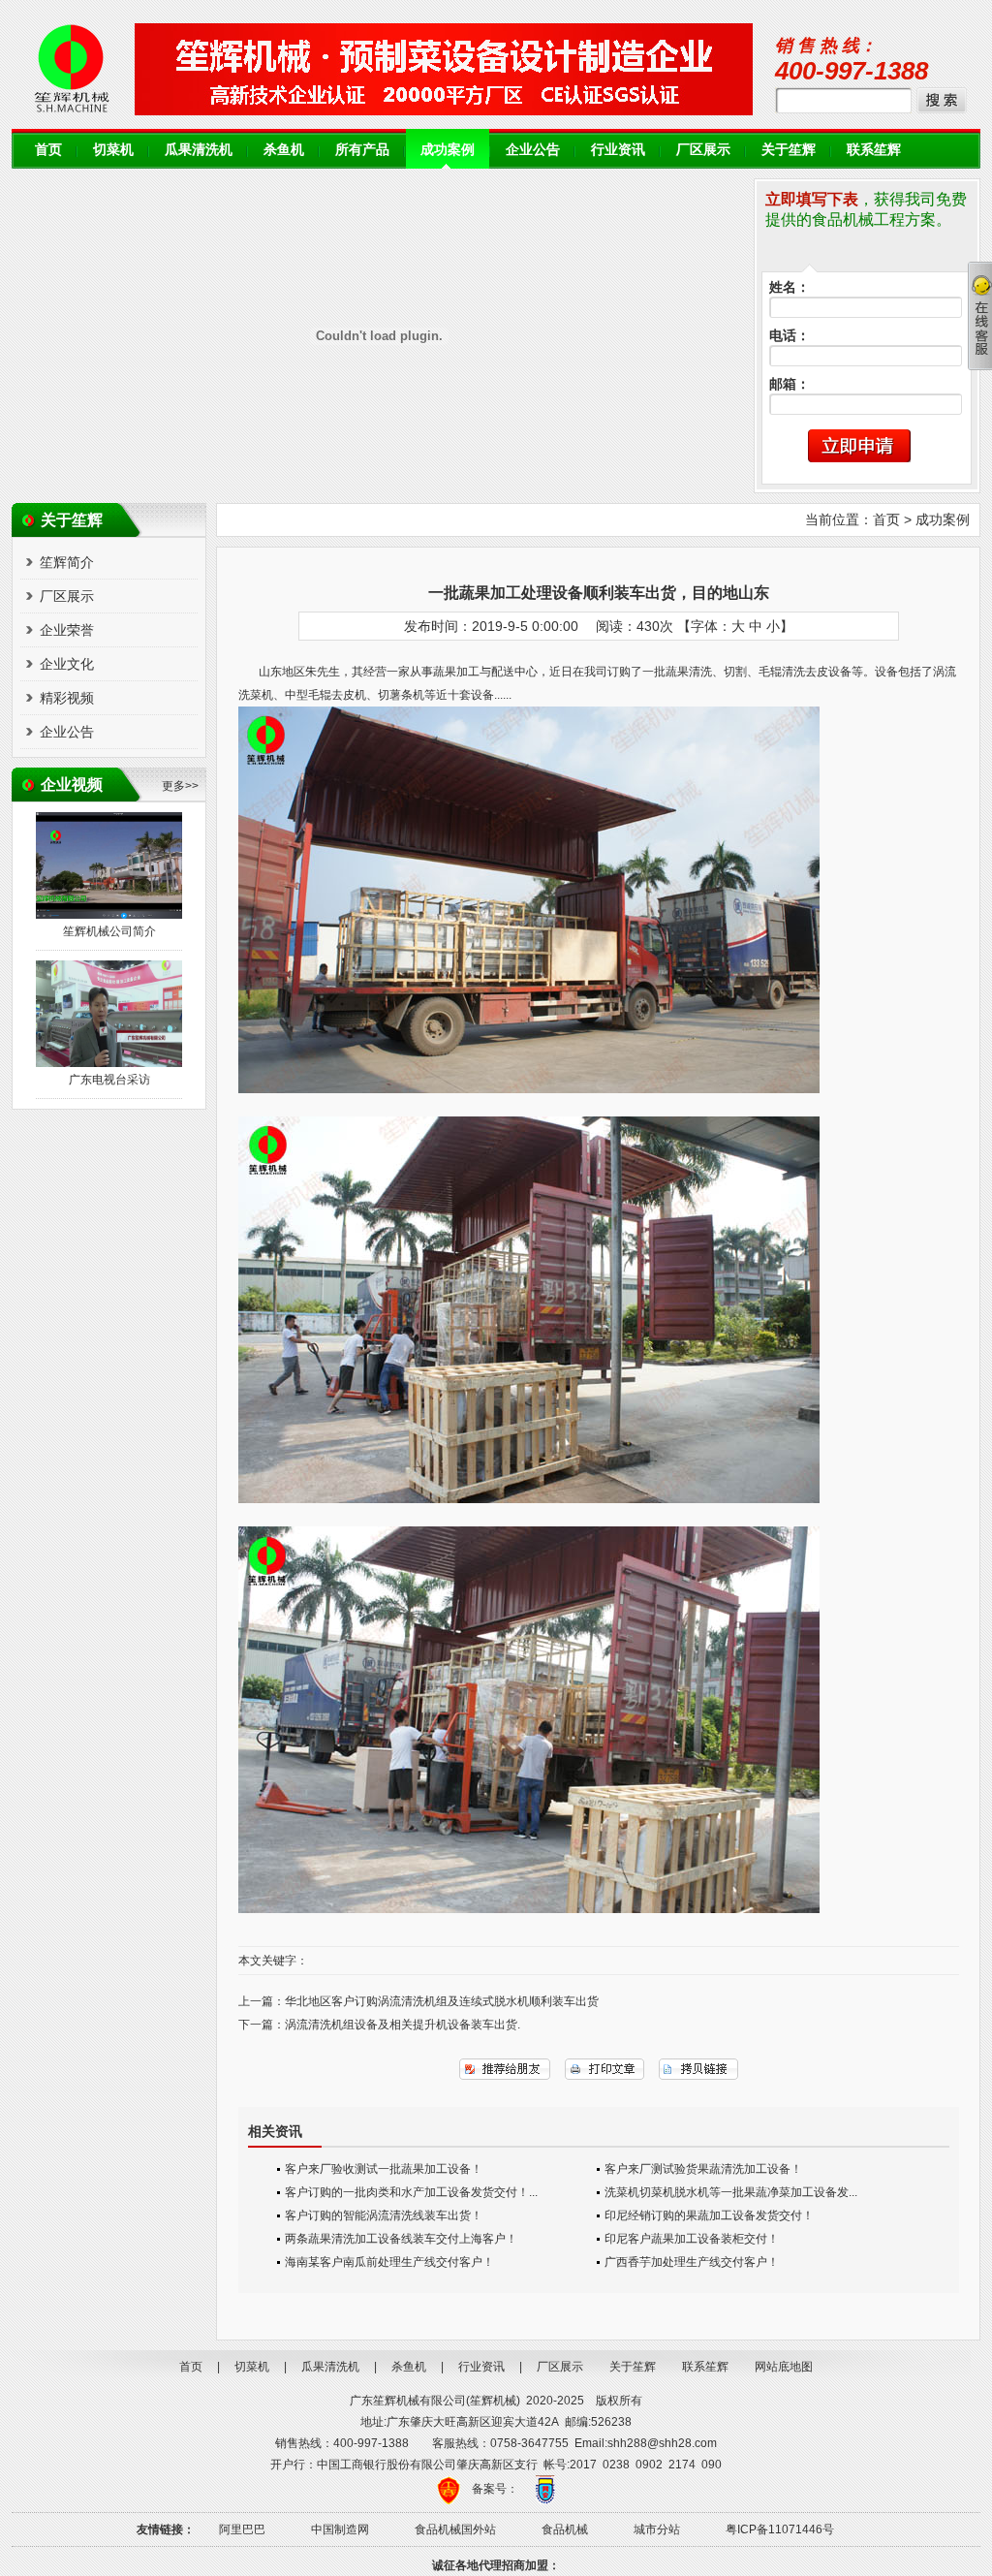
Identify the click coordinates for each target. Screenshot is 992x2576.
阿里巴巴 (242, 2529)
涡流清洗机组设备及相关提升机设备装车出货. (403, 2025)
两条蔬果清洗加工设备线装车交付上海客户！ (401, 2239)
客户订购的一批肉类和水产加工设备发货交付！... (411, 2192)
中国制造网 (340, 2529)
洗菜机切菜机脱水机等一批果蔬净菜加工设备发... (731, 2192)
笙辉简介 (67, 562)
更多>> (180, 786)
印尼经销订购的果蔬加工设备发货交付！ (709, 2215)
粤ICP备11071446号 (780, 2529)
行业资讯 (618, 150)
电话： (790, 336)
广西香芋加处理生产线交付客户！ (692, 2262)
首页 (48, 150)
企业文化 (67, 664)
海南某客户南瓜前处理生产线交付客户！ (389, 2262)
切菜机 (113, 150)
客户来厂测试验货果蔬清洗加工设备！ (703, 2169)
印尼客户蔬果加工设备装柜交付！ (692, 2239)
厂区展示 (703, 150)
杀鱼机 (284, 150)
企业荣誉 (67, 630)
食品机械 (565, 2529)
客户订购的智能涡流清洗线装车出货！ (384, 2215)
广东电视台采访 (109, 1080)
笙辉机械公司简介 (109, 931)
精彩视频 (67, 698)
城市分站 (657, 2529)
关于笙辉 (789, 150)
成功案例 (448, 150)
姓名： (790, 287)
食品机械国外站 (455, 2529)
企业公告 (533, 150)
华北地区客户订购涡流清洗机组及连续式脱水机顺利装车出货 (442, 2001)
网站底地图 (784, 2367)
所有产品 (362, 150)
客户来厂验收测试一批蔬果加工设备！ (384, 2169)
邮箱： (790, 384)
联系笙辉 (874, 150)
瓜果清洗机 (199, 150)
